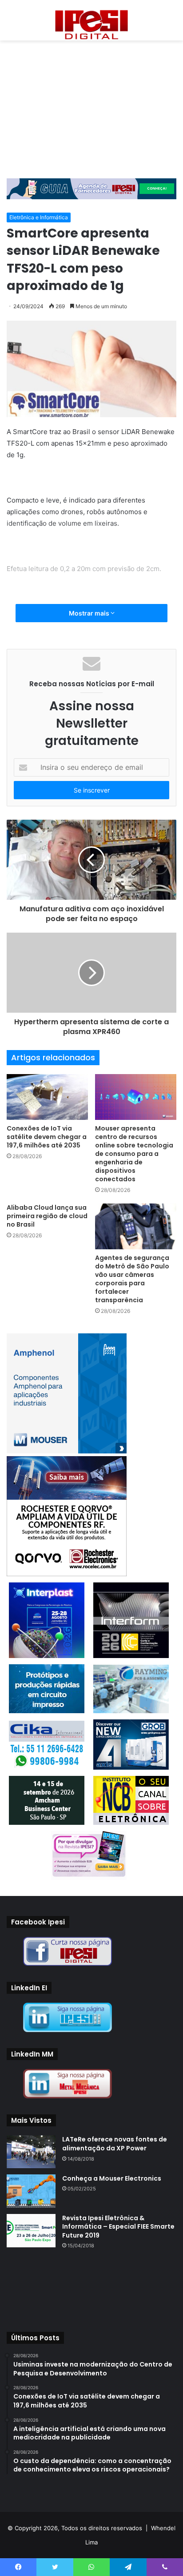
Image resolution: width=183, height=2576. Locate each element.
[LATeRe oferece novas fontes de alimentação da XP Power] (31, 2151)
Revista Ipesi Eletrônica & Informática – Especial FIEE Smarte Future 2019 (118, 2227)
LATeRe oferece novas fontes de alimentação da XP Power (115, 2144)
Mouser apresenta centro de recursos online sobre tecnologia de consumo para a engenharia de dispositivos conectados (134, 1154)
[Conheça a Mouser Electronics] (31, 2191)
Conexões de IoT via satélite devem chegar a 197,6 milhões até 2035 (47, 1137)
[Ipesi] (91, 22)
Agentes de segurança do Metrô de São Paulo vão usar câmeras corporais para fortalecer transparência (132, 1279)
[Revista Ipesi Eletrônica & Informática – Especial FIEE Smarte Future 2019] (31, 2231)
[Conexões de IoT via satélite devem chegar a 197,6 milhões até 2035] (47, 1097)
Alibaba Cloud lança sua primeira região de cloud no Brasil (47, 1216)
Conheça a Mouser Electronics (112, 2178)
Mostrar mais (90, 613)
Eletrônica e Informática (39, 217)
